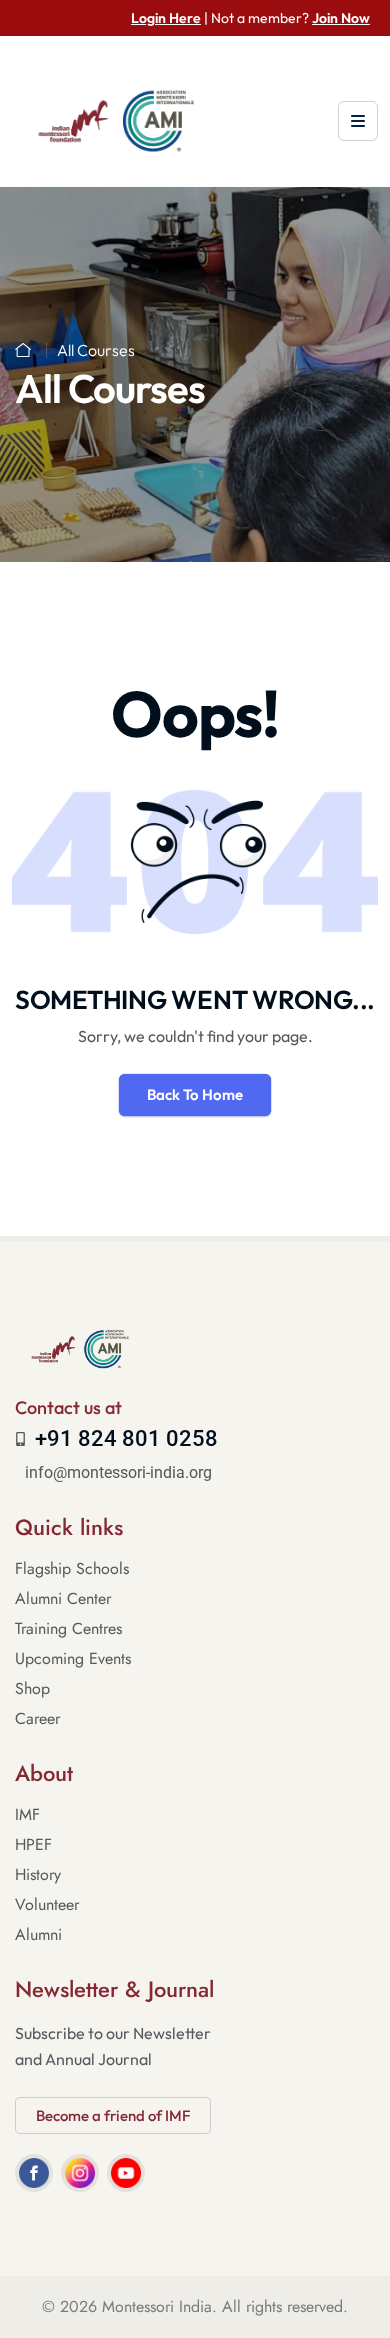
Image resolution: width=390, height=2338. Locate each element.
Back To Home (195, 1094)
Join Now (341, 18)
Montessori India (157, 2306)
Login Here (166, 18)
